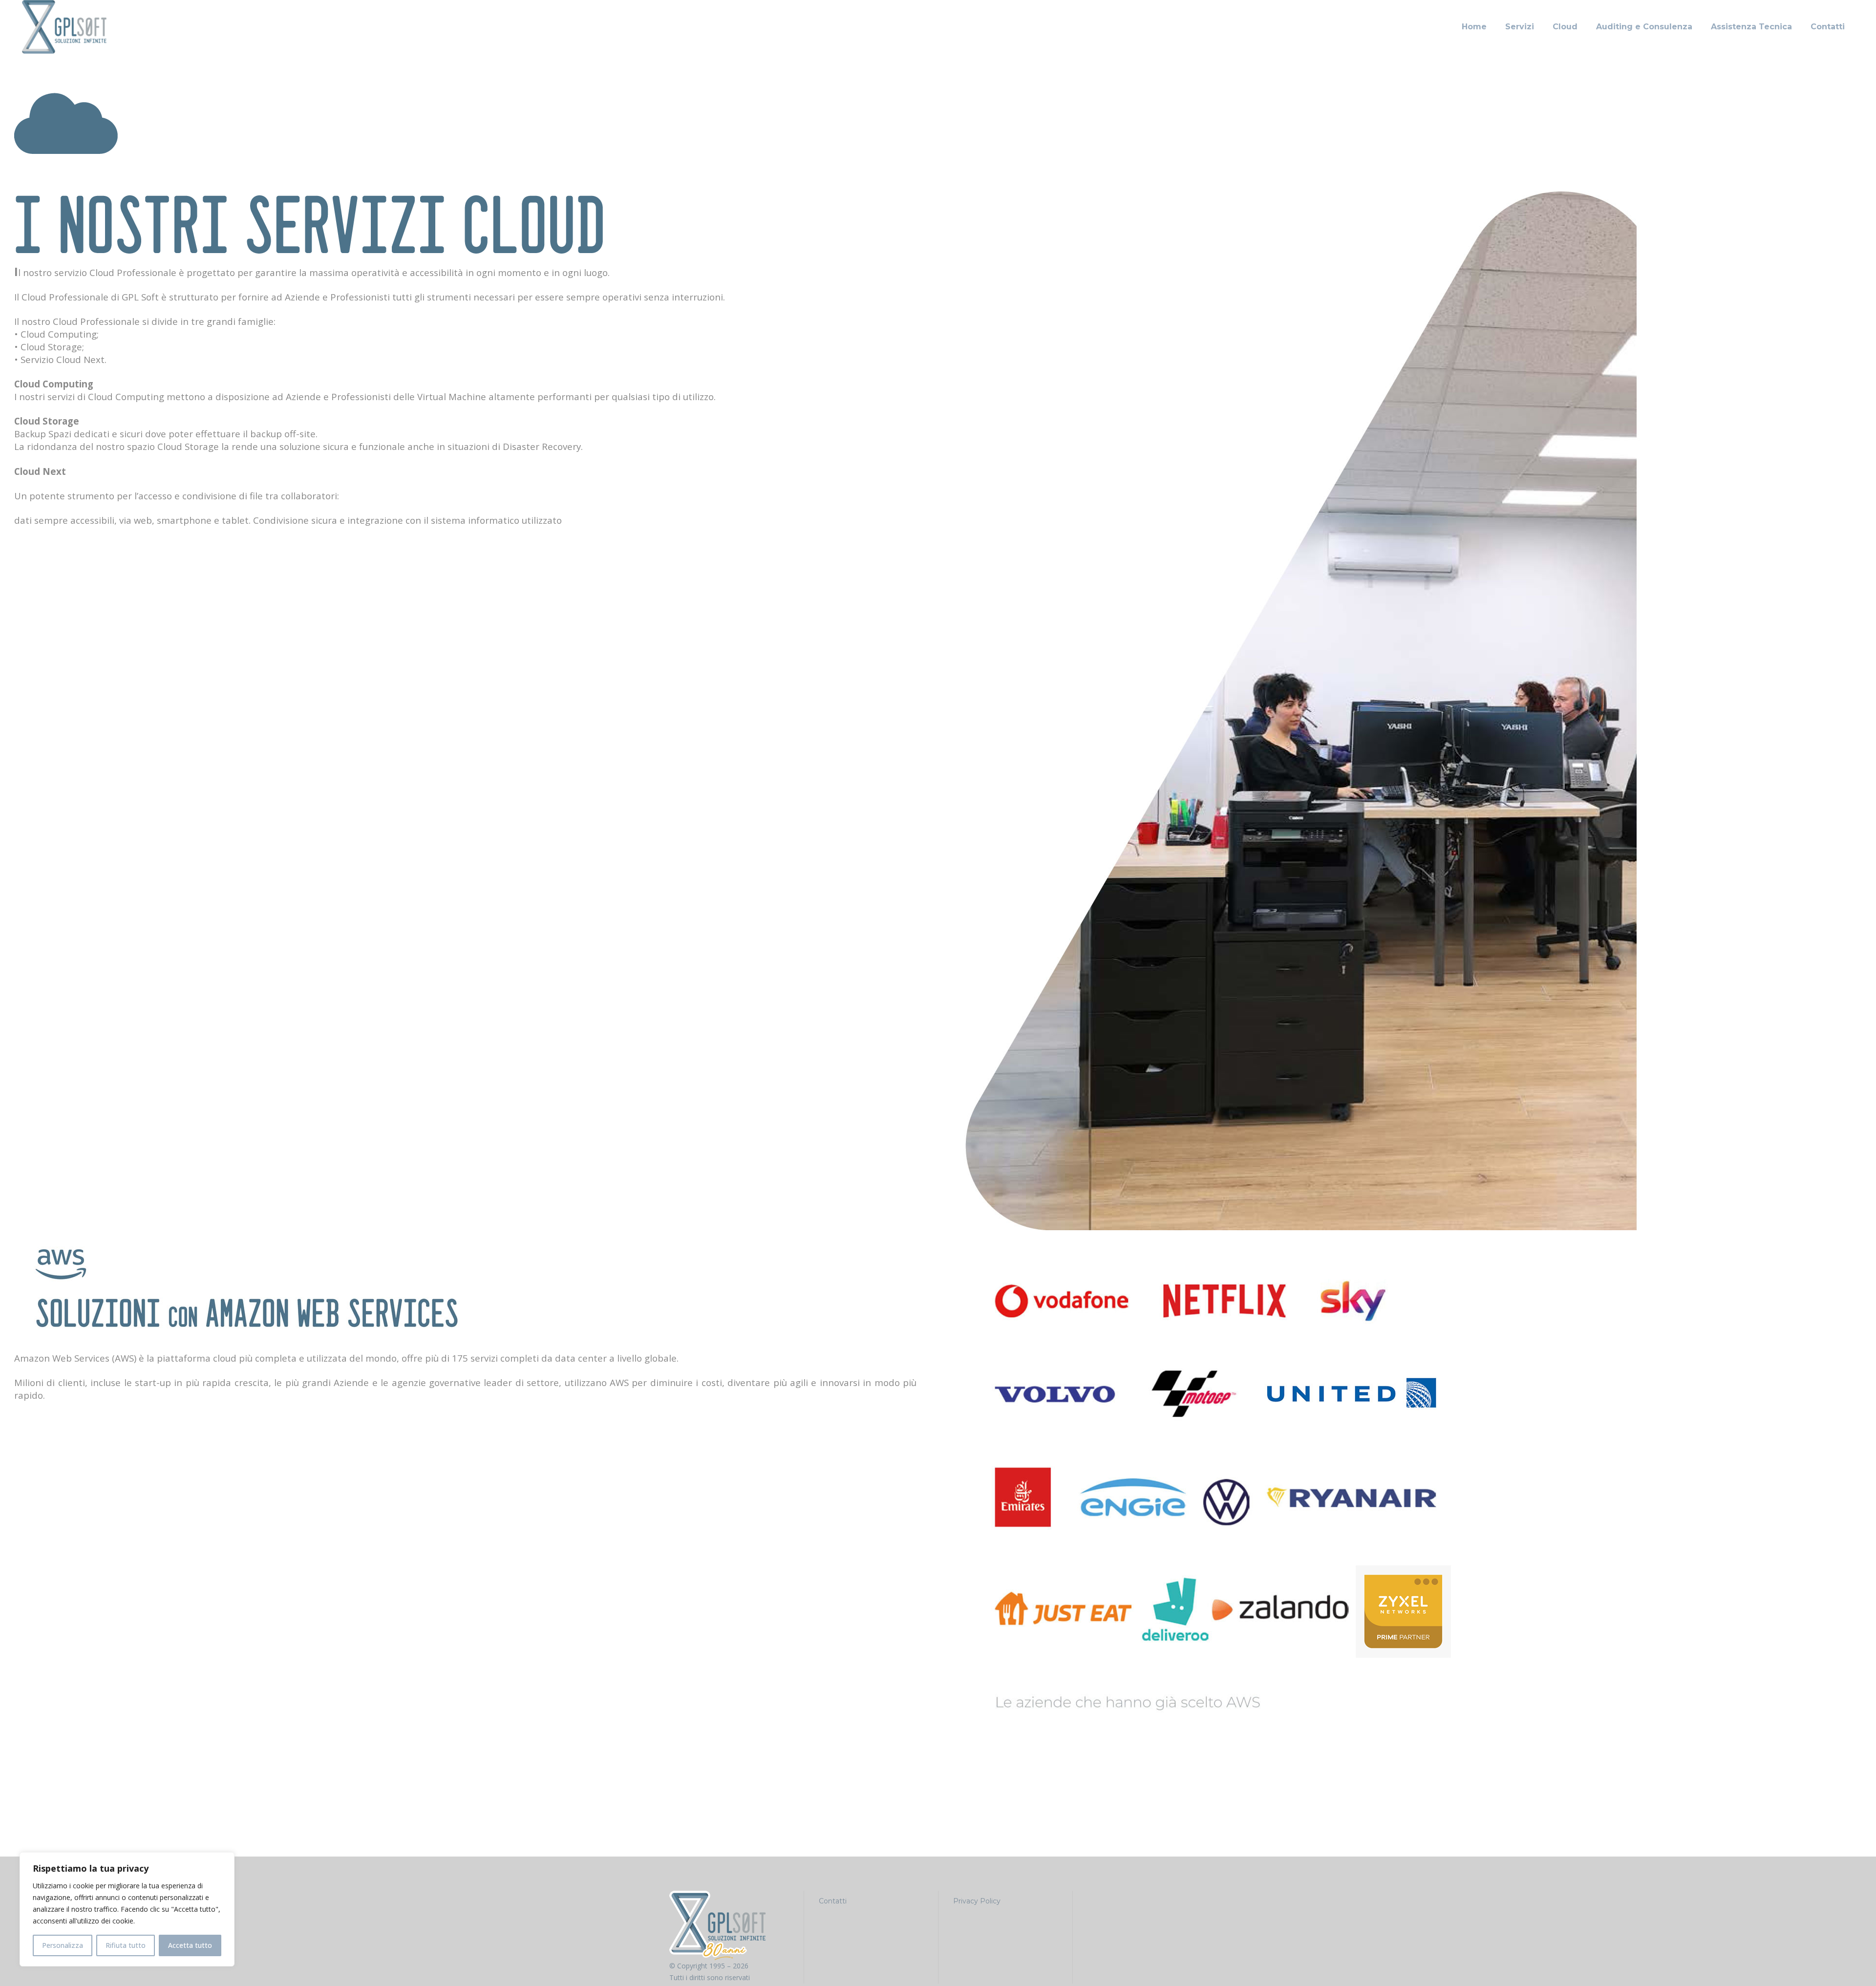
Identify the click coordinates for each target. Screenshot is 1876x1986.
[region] (127, 1909)
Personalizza (63, 1945)
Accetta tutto (190, 1945)
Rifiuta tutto (126, 1945)
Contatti (833, 1901)
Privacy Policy (977, 1901)
